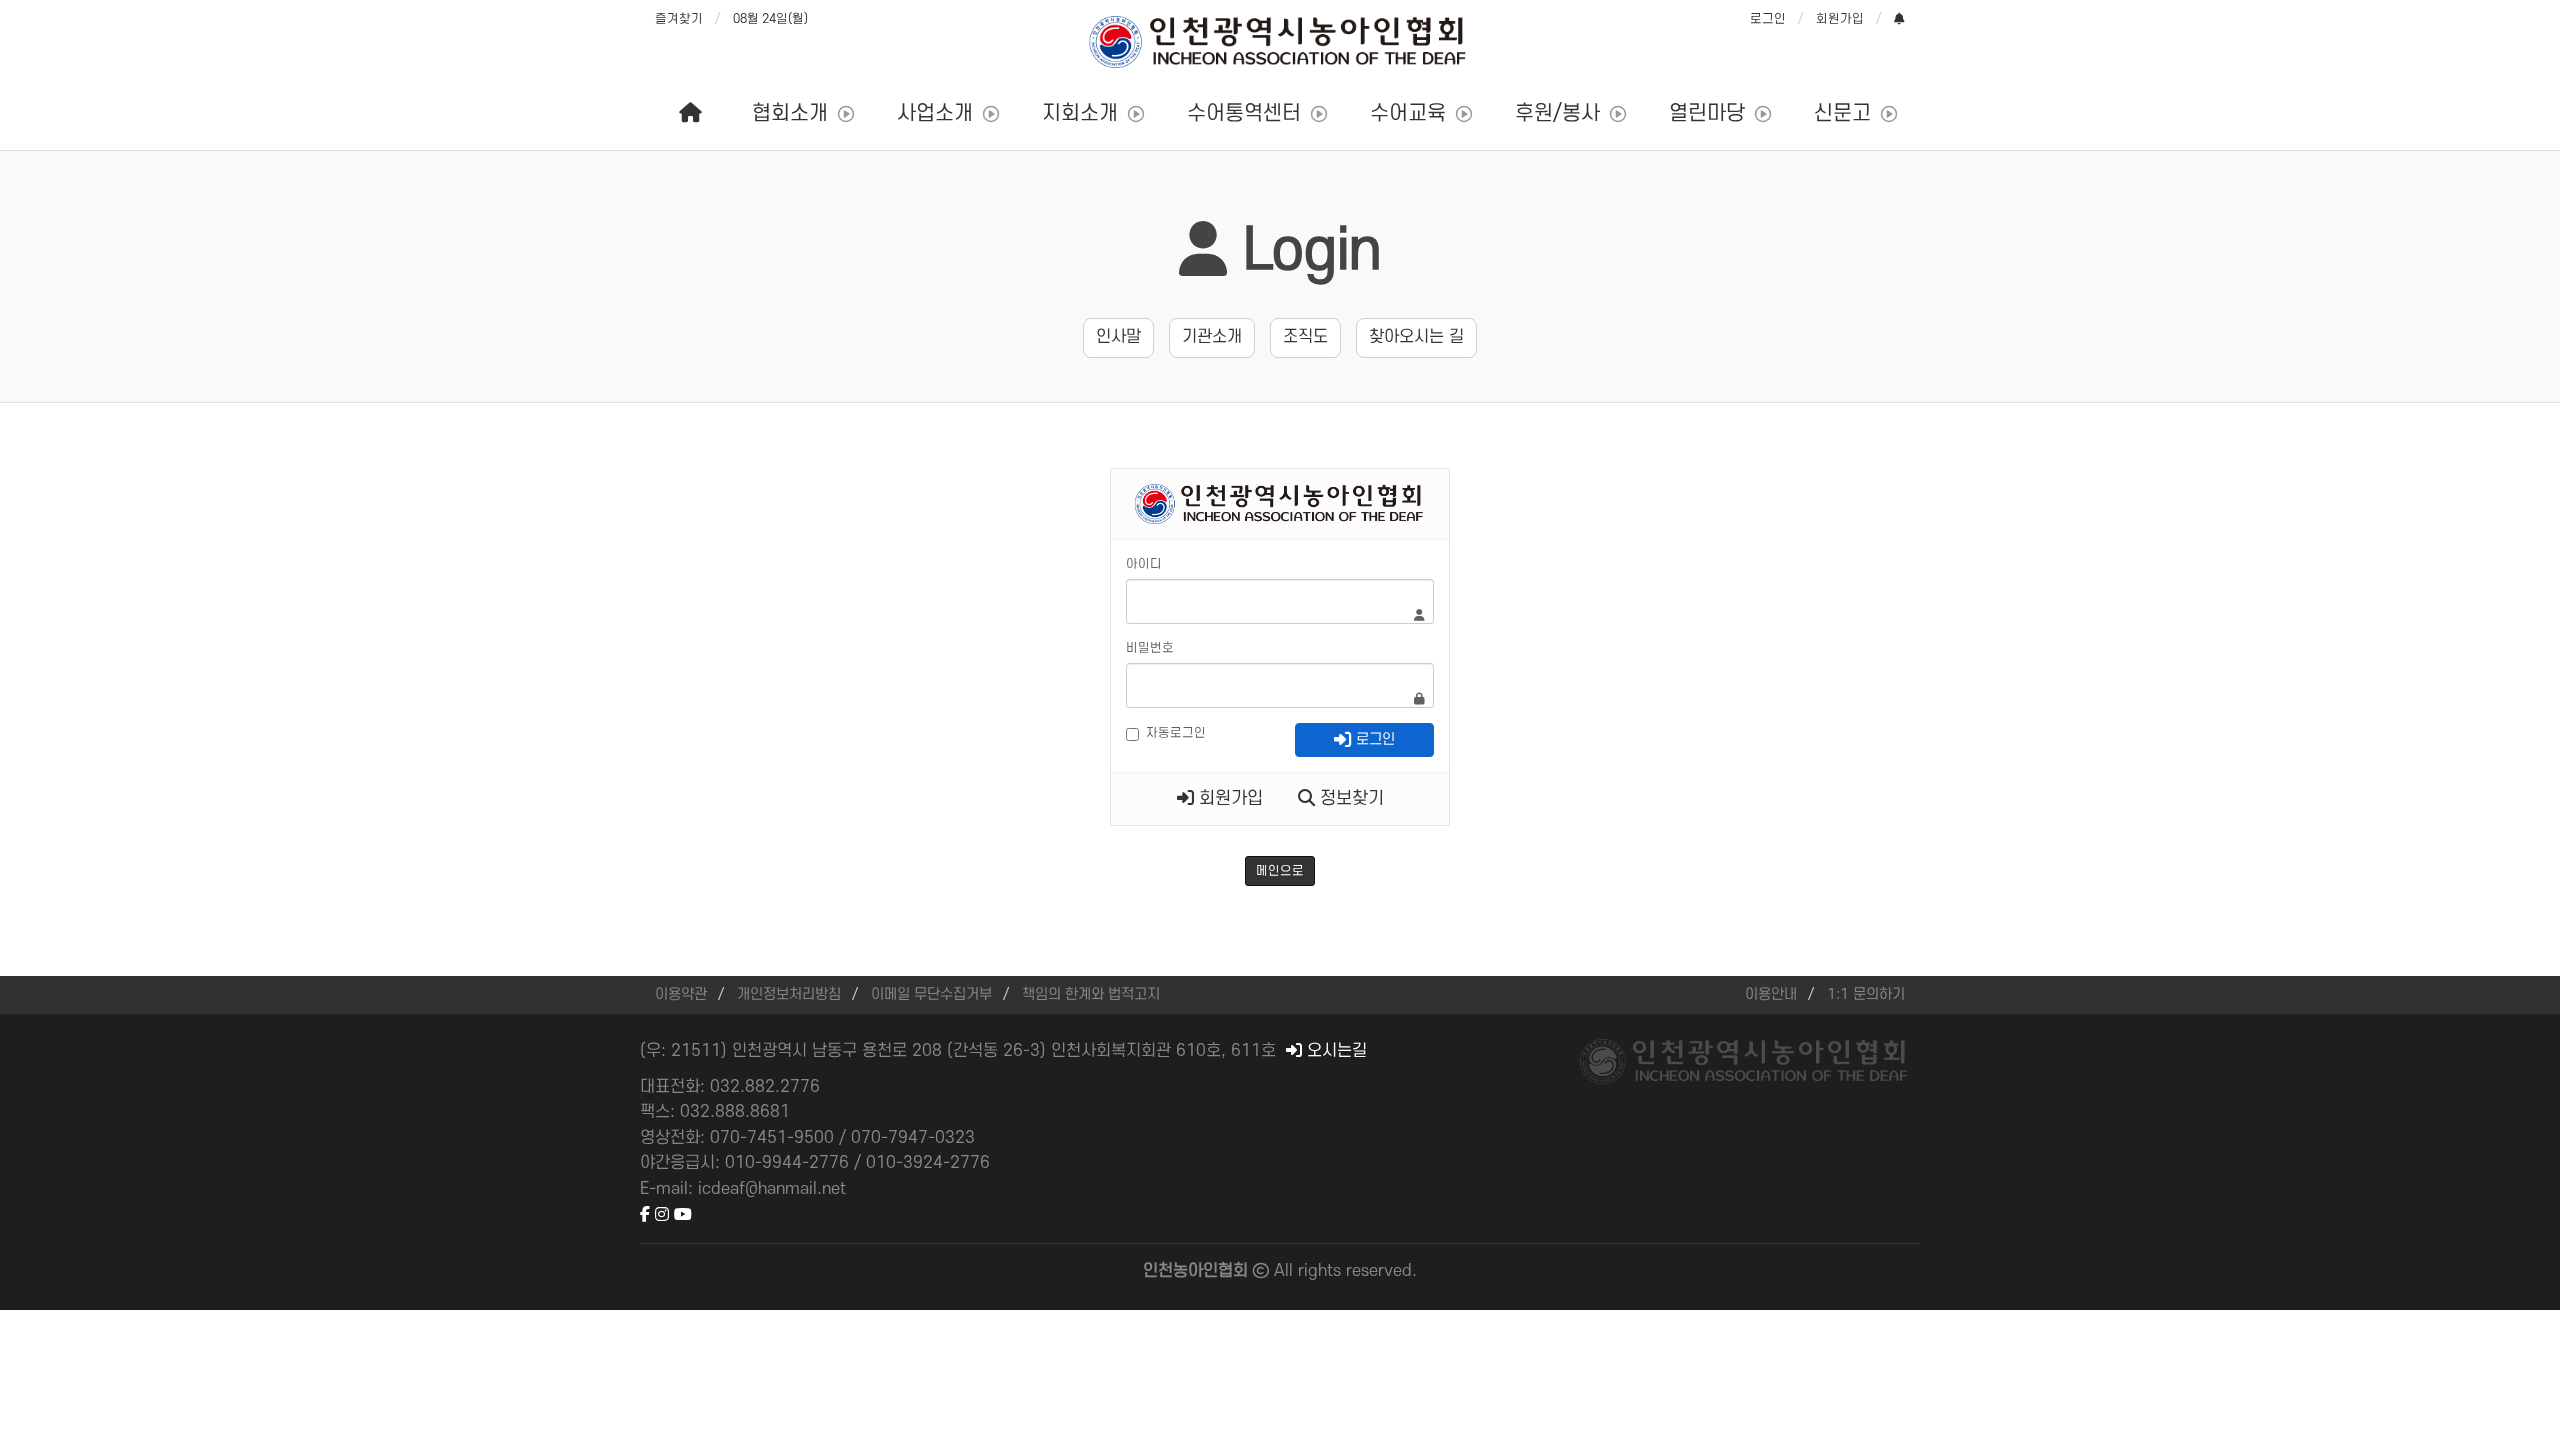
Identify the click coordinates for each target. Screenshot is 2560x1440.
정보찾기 (1349, 798)
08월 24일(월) (770, 19)
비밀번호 (1150, 648)
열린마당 (1707, 113)
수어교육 (1408, 113)
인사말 (1118, 337)
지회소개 (1080, 113)
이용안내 (1771, 994)
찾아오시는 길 (1416, 337)
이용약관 (681, 994)
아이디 (1144, 564)
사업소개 (935, 113)
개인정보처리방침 (789, 994)
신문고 (1842, 113)
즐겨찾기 (679, 19)
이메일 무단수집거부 (931, 994)
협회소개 (790, 113)
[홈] (690, 114)
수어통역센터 (1244, 113)
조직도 (1305, 337)
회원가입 (1840, 19)
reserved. (1381, 1271)
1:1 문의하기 (1866, 994)
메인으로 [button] (1280, 871)
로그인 (1768, 19)
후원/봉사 (1557, 113)
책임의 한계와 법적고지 (1091, 994)
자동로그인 (1176, 733)
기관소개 (1212, 337)
